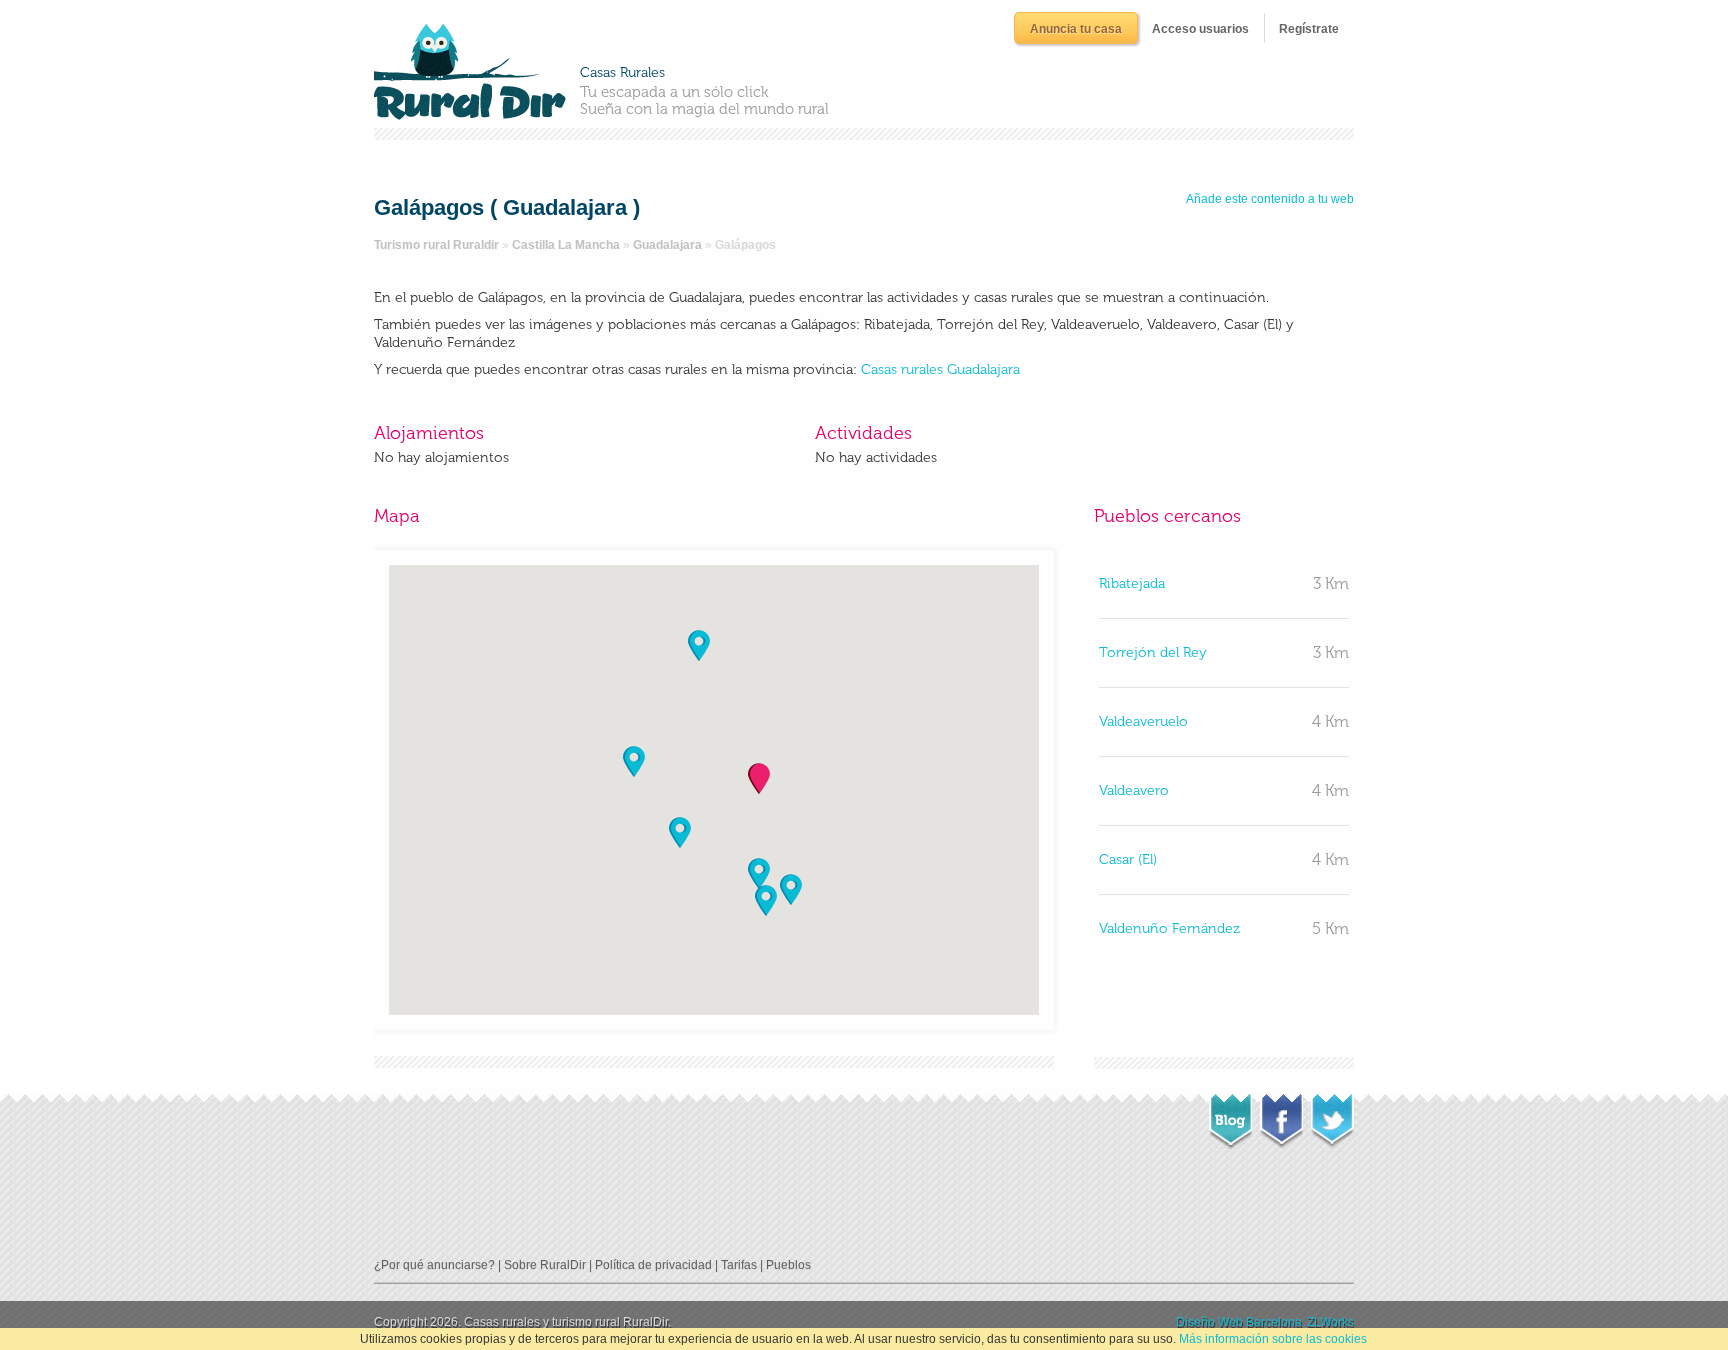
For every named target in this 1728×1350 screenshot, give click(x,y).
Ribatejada (1132, 583)
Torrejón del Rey (1153, 652)
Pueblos (788, 1265)
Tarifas (739, 1265)
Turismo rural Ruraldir (436, 245)
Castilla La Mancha (566, 245)
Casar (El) (1128, 859)
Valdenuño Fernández (1169, 928)
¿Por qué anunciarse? (434, 1265)
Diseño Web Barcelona (1239, 1322)
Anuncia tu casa (1076, 29)
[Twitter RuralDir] (1332, 1115)
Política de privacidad (653, 1265)
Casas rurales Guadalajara (940, 369)
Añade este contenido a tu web (1270, 199)
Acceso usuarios (1200, 29)
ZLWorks (1330, 1322)
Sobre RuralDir (545, 1265)
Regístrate (1309, 29)
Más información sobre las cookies (1273, 1339)
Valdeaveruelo (1143, 721)
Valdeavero (1134, 790)
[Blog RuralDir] (1230, 1116)
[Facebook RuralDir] (1281, 1115)
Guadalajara (667, 245)
